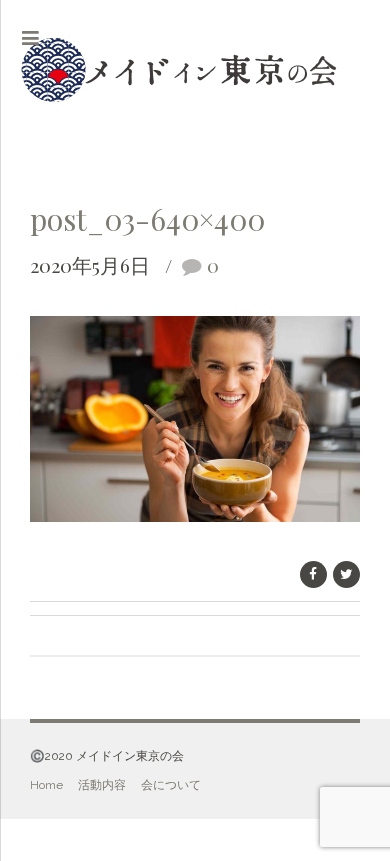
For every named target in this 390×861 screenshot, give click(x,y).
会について (171, 785)
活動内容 (102, 785)
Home (46, 785)
